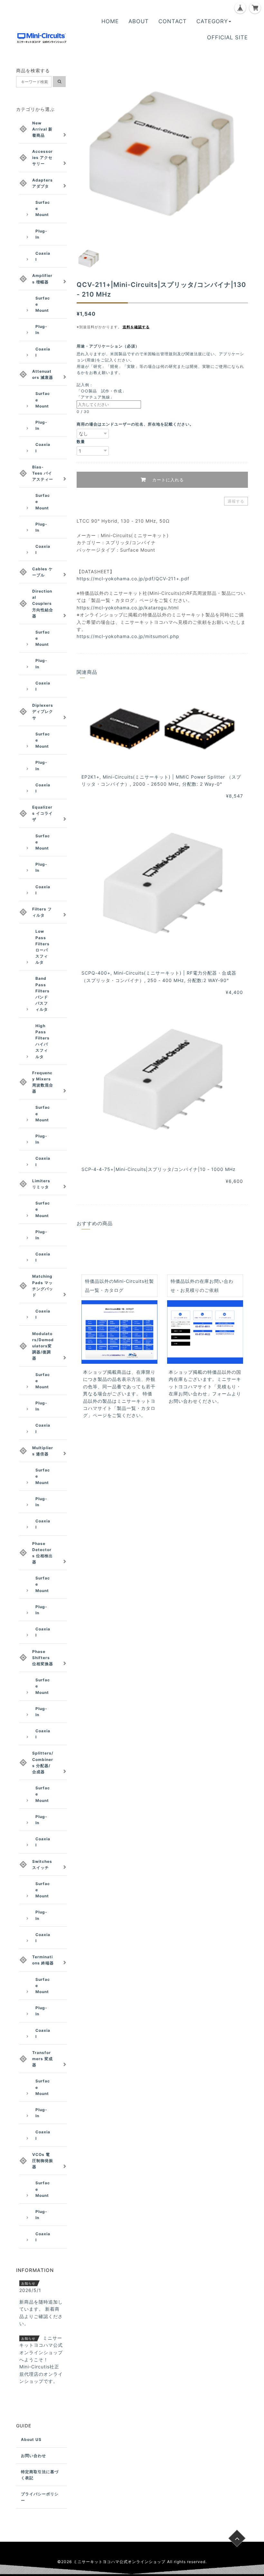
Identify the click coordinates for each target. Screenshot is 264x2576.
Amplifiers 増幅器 (42, 279)
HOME (110, 21)
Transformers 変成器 (42, 2059)
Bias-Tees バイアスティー (43, 473)
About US (31, 2439)
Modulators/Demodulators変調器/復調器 (43, 1346)
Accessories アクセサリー (42, 157)
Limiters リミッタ (41, 1184)
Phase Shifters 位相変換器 (43, 1658)
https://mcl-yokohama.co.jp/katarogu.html (128, 608)
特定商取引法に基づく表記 (40, 2475)
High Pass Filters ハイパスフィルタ (42, 1041)
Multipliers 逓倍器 (43, 1451)
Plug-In (41, 234)
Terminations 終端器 (43, 1960)
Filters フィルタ (42, 912)
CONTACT (173, 21)
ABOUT (139, 21)
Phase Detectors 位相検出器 (42, 1553)
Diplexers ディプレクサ (43, 711)
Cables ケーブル (42, 572)
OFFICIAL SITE (227, 37)
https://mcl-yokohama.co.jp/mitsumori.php (128, 636)
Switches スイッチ (42, 1864)
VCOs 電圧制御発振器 (43, 2161)
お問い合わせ (33, 2456)
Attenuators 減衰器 (43, 374)
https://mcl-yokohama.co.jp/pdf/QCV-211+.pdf (133, 579)
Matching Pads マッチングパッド (43, 1286)
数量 (81, 442)
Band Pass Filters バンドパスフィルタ (42, 994)
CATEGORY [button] (212, 21)
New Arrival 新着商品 (42, 129)
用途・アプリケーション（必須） (110, 346)
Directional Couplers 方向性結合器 (43, 604)
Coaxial (43, 256)
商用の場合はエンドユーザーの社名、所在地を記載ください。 (135, 424)
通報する (236, 501)
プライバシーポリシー (40, 2497)
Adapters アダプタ (42, 183)
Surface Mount (43, 208)
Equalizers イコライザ (42, 813)
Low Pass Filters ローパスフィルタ (42, 947)
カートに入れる (167, 480)
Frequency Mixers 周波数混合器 (43, 1082)
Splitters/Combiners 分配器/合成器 (43, 1762)
